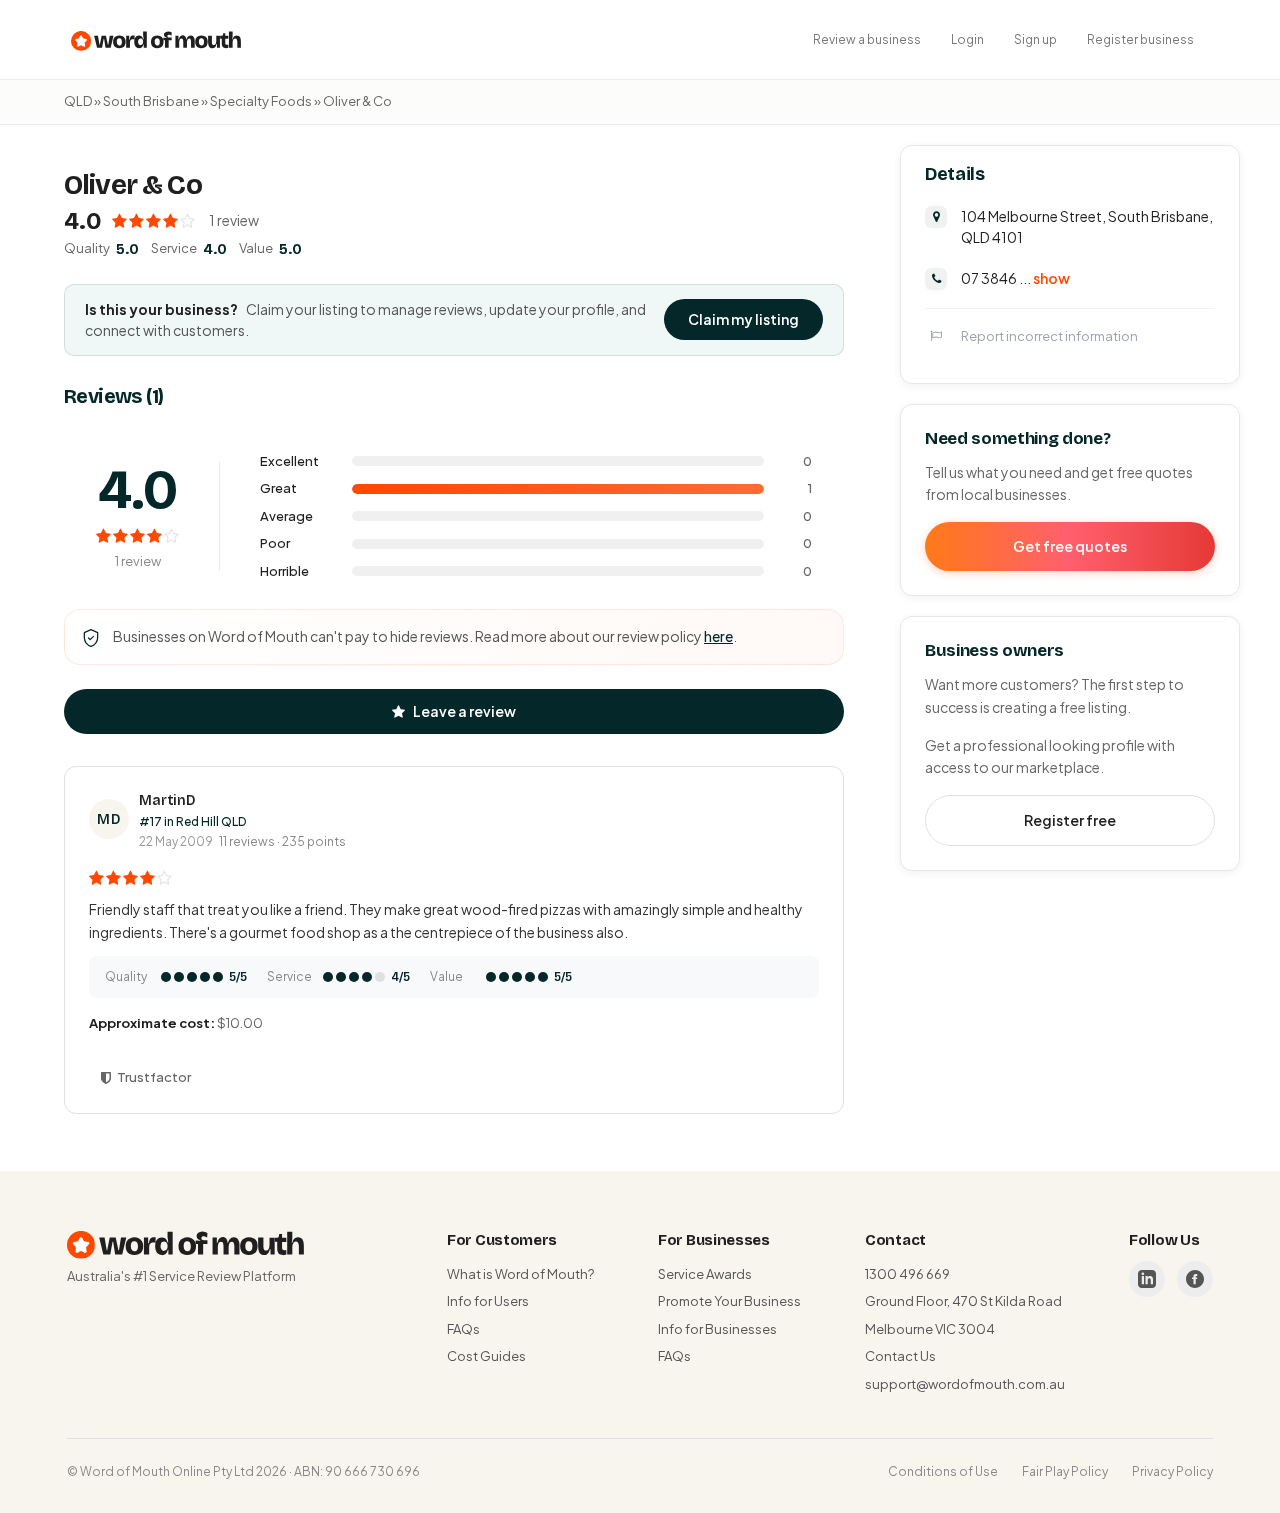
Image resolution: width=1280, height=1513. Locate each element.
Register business (1140, 39)
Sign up (1035, 39)
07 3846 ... (1015, 277)
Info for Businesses (717, 1329)
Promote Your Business (729, 1301)
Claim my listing (743, 319)
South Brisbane (151, 101)
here (718, 636)
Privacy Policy (1172, 1471)
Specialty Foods (261, 101)
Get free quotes (1070, 545)
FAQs (463, 1329)
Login (967, 39)
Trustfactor (154, 1077)
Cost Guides (486, 1356)
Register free (1070, 819)
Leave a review (464, 711)
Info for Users (488, 1301)
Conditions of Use (943, 1471)
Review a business (867, 39)
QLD (78, 101)
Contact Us (900, 1356)
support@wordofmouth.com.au (965, 1384)
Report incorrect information (1049, 335)
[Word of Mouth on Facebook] (1195, 1279)
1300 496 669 (907, 1274)
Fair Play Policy (1065, 1471)
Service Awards (705, 1274)
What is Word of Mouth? (520, 1274)
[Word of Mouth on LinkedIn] (1147, 1279)
